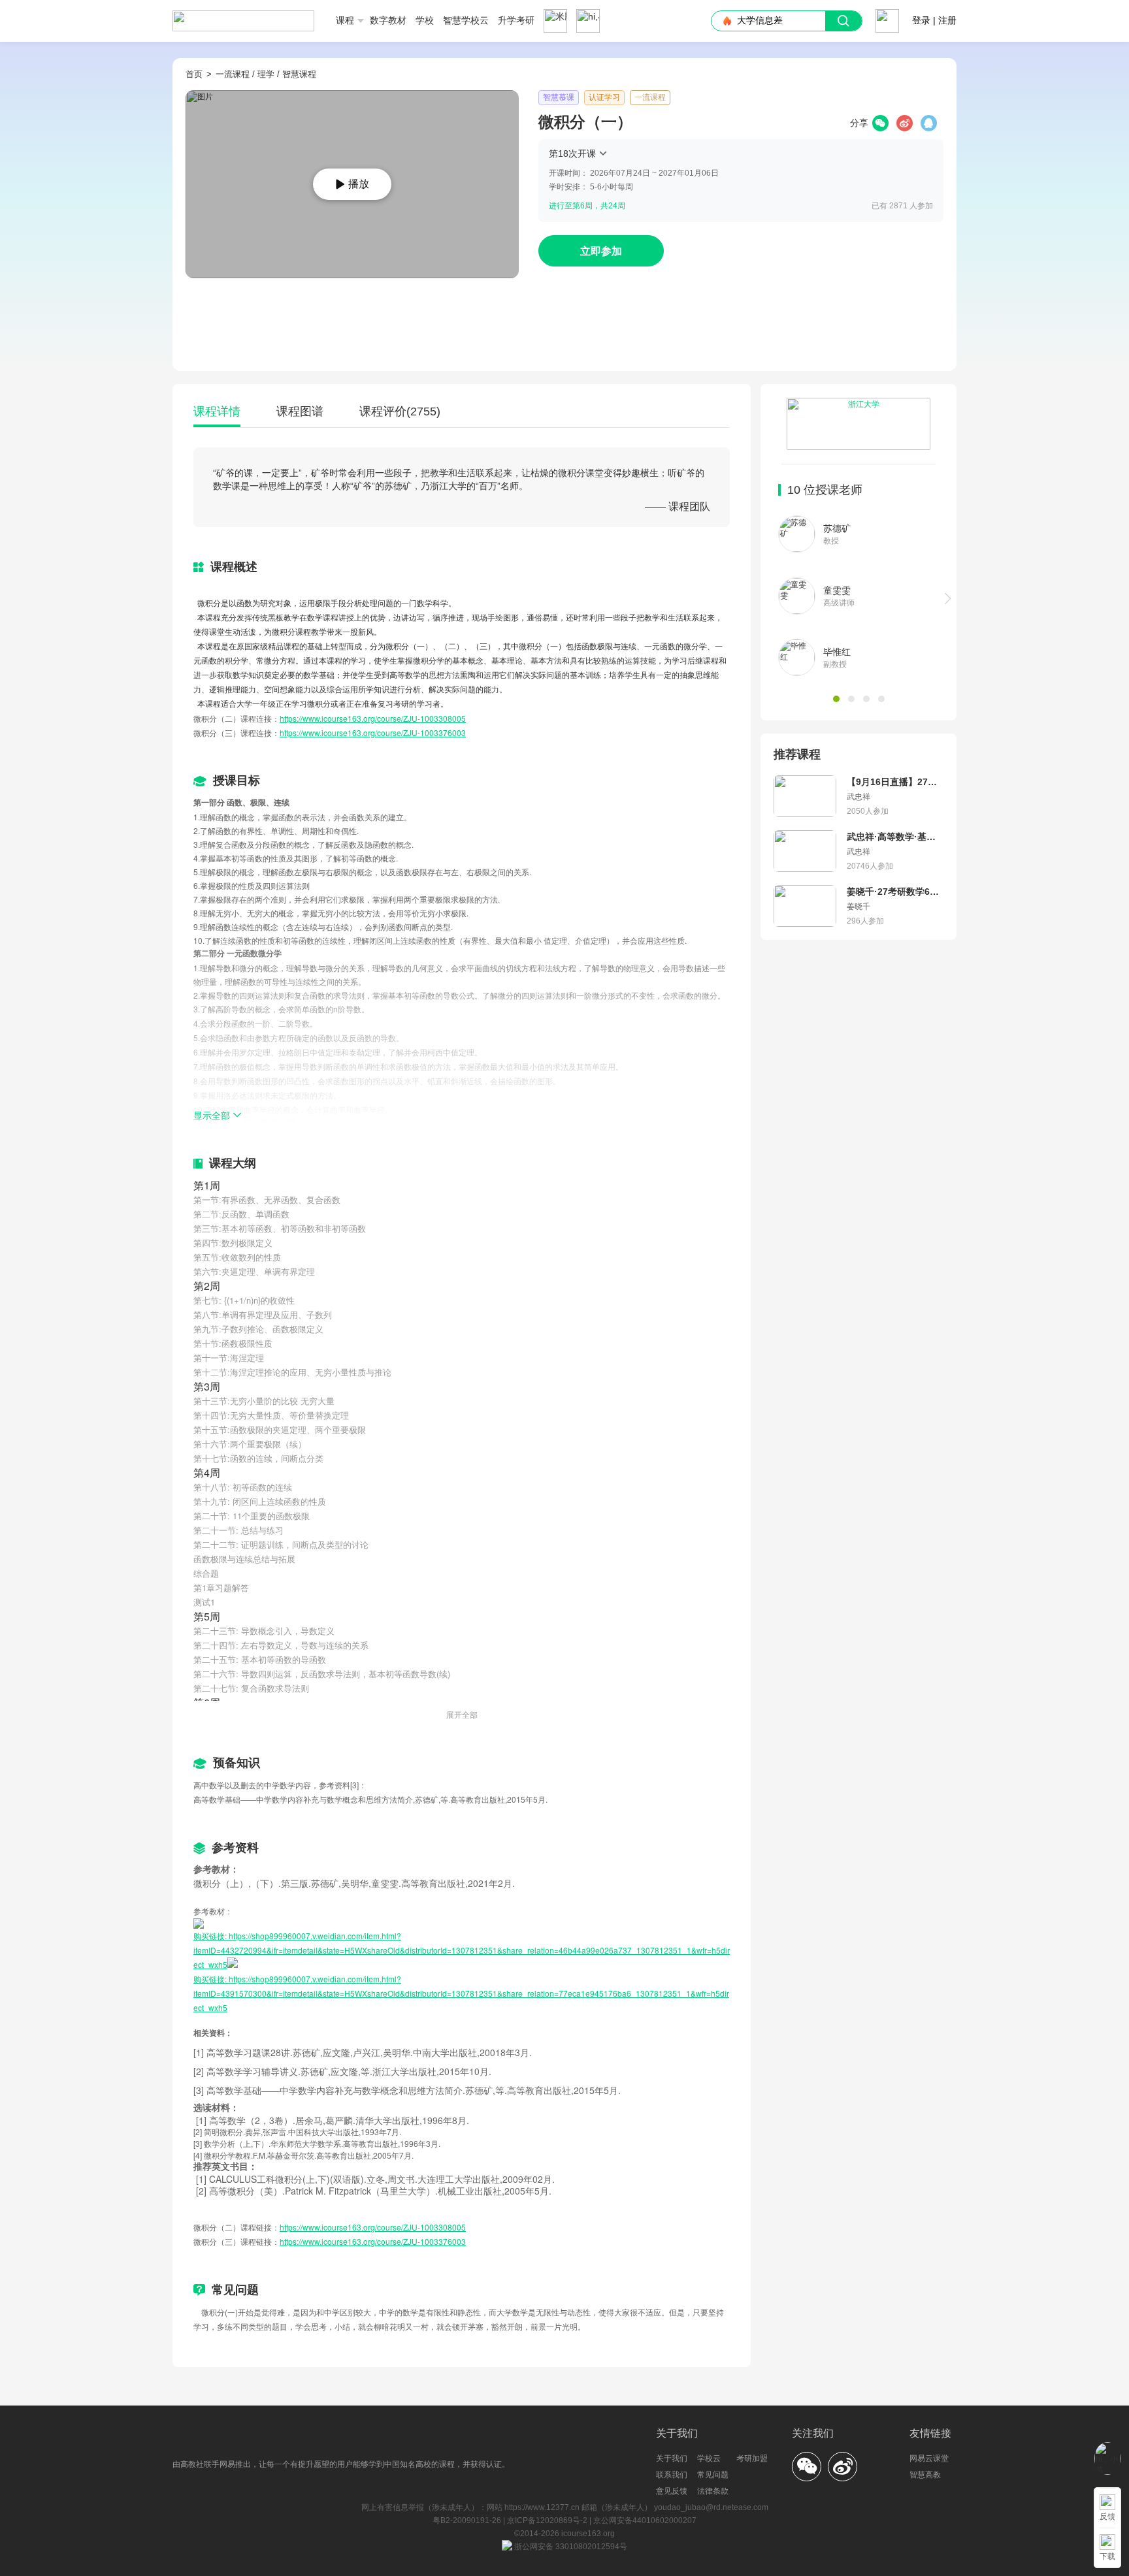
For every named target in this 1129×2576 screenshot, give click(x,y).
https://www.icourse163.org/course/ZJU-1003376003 (373, 733)
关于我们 (672, 2458)
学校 (425, 20)
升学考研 (516, 20)
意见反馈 (672, 2491)
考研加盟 (752, 2458)
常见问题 (713, 2475)
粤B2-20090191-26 (468, 2520)
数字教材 (388, 20)
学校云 (709, 2458)
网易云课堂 (929, 2458)
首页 (194, 74)
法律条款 (713, 2491)
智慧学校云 (466, 20)
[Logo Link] (243, 16)
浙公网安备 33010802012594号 (570, 2547)
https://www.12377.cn (542, 2507)
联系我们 (672, 2475)
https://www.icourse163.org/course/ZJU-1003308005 (373, 718)
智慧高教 (925, 2475)
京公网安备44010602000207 (645, 2520)
